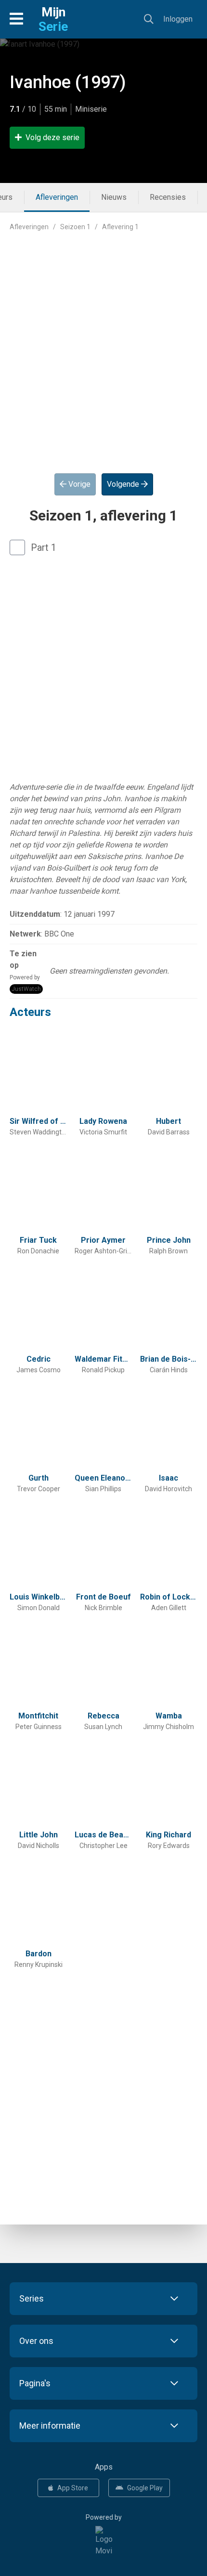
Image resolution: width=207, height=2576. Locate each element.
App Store (73, 2488)
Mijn (53, 19)
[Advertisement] (103, 345)
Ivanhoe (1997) (68, 82)
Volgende (124, 484)
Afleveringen (57, 197)
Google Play (145, 2488)
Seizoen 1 (75, 227)
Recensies (168, 197)
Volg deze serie (52, 137)
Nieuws (114, 197)
